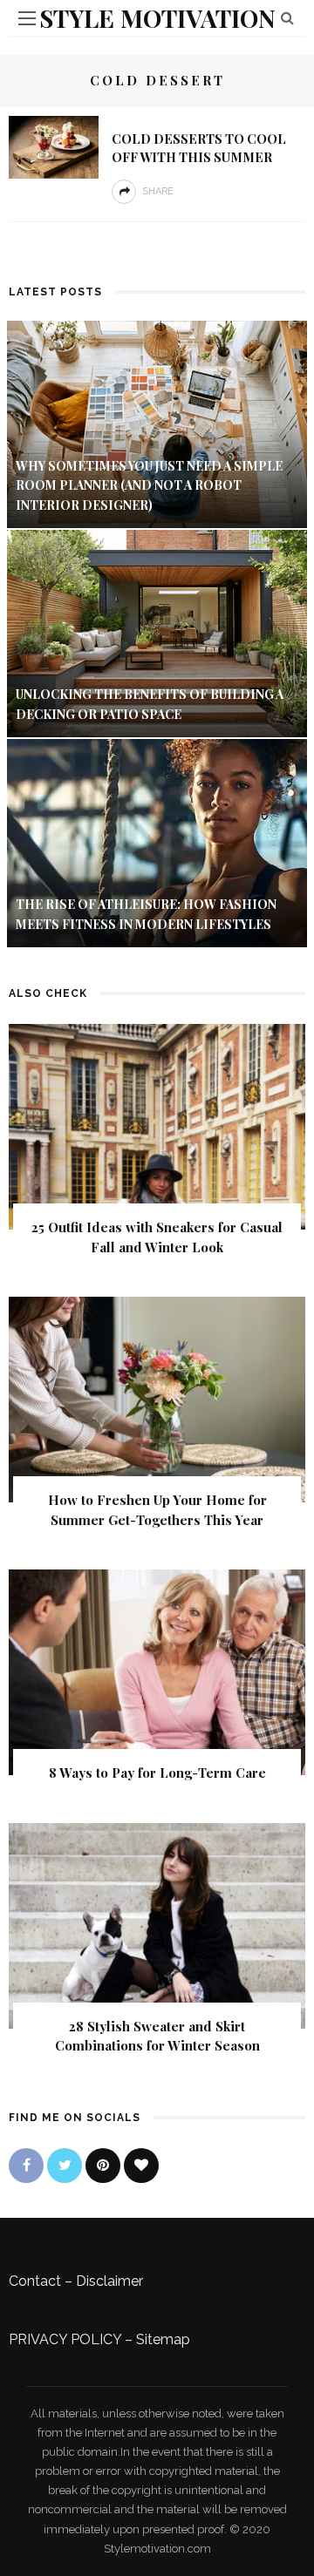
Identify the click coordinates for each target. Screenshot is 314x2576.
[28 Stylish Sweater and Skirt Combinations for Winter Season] (157, 1925)
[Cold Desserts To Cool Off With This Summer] (54, 146)
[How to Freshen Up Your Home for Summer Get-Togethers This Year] (157, 1398)
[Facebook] (26, 2166)
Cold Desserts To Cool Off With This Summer (199, 148)
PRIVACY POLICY (65, 2339)
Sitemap (163, 2339)
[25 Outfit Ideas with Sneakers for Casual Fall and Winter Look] (157, 1125)
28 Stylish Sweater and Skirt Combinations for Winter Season (157, 2036)
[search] (287, 18)
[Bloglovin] (141, 2166)
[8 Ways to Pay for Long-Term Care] (157, 1671)
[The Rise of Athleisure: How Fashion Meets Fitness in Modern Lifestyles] (157, 842)
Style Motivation (157, 18)
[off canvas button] (27, 18)
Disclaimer (109, 2281)
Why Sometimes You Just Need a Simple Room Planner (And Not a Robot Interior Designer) (149, 485)
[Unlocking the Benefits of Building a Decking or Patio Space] (157, 632)
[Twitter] (65, 2166)
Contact (35, 2281)
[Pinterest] (103, 2166)
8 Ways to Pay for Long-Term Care (157, 1773)
